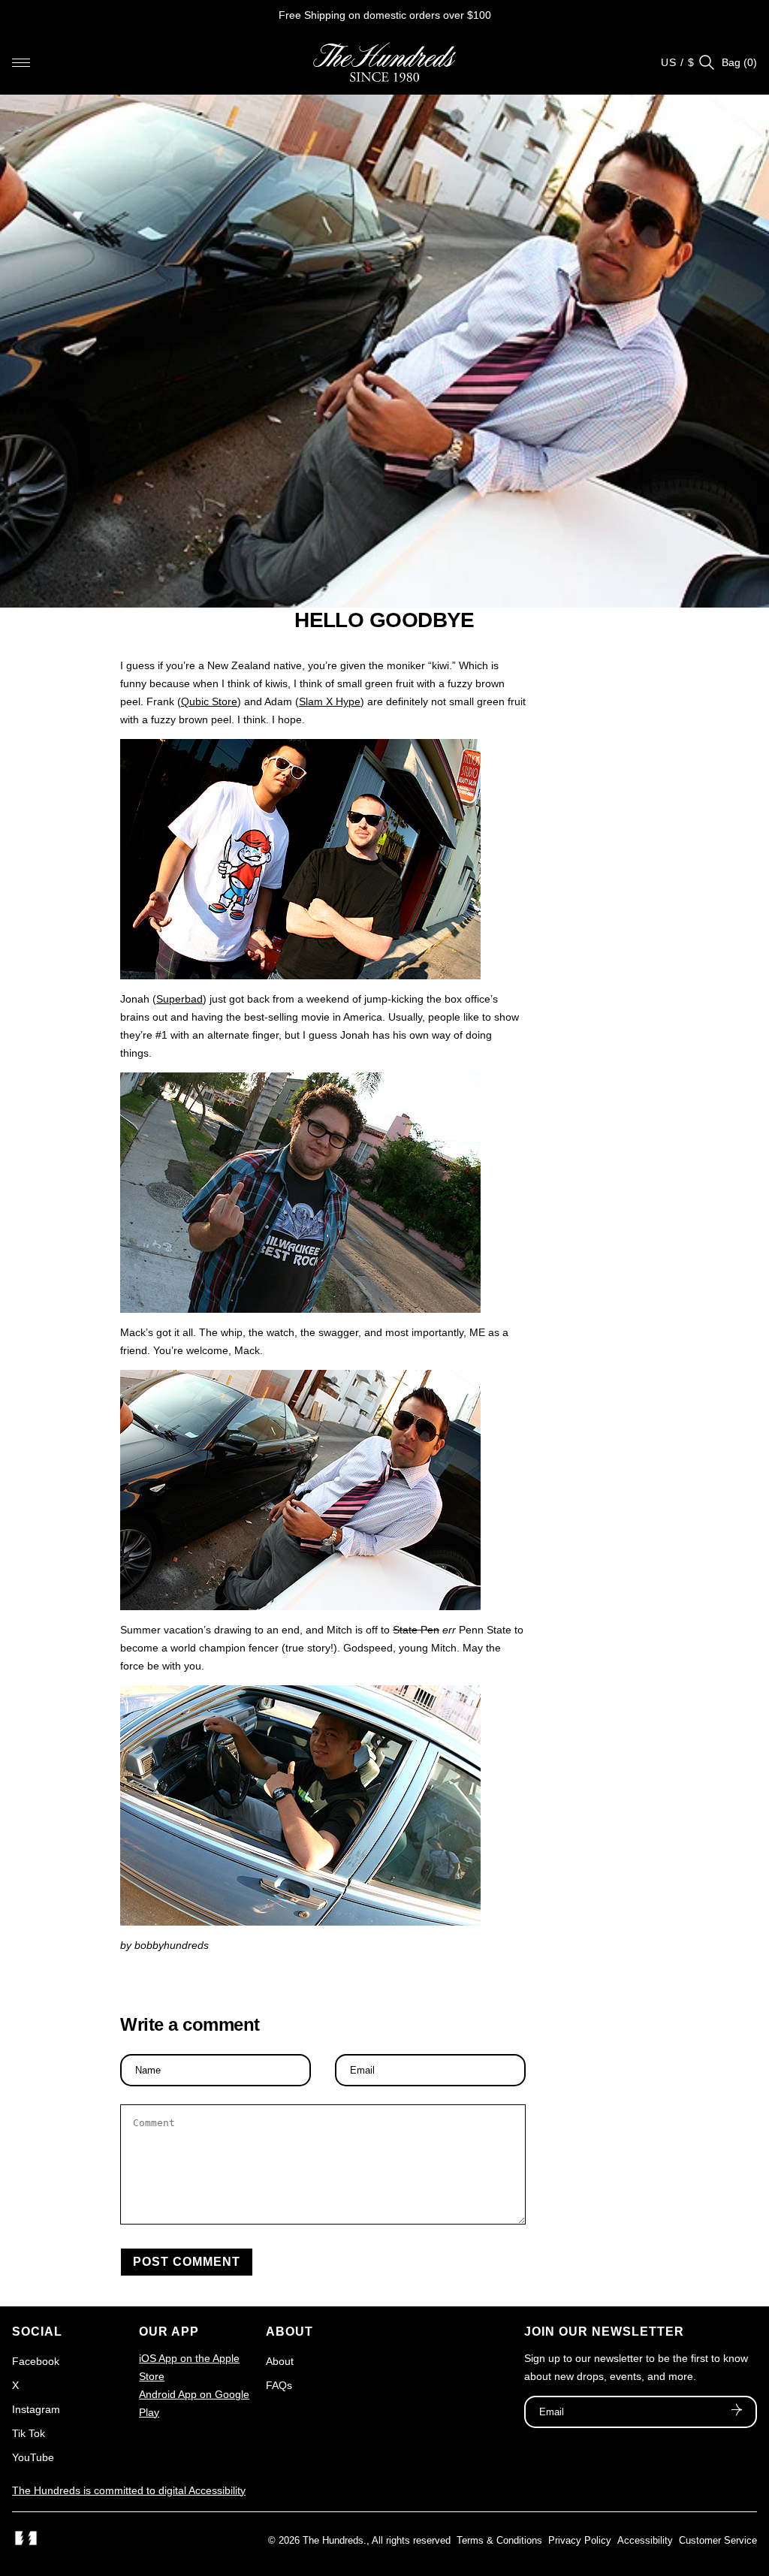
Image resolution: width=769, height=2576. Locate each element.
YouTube (33, 2457)
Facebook (36, 2361)
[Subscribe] (737, 2412)
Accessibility (645, 2540)
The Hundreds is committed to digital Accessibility (129, 2490)
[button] (21, 62)
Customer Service (718, 2540)
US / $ (678, 62)
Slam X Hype (330, 701)
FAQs (279, 2385)
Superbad (179, 999)
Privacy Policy (580, 2540)
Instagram (36, 2409)
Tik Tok (29, 2433)
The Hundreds (333, 2540)
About (280, 2361)
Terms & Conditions (499, 2540)
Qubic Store (209, 701)
